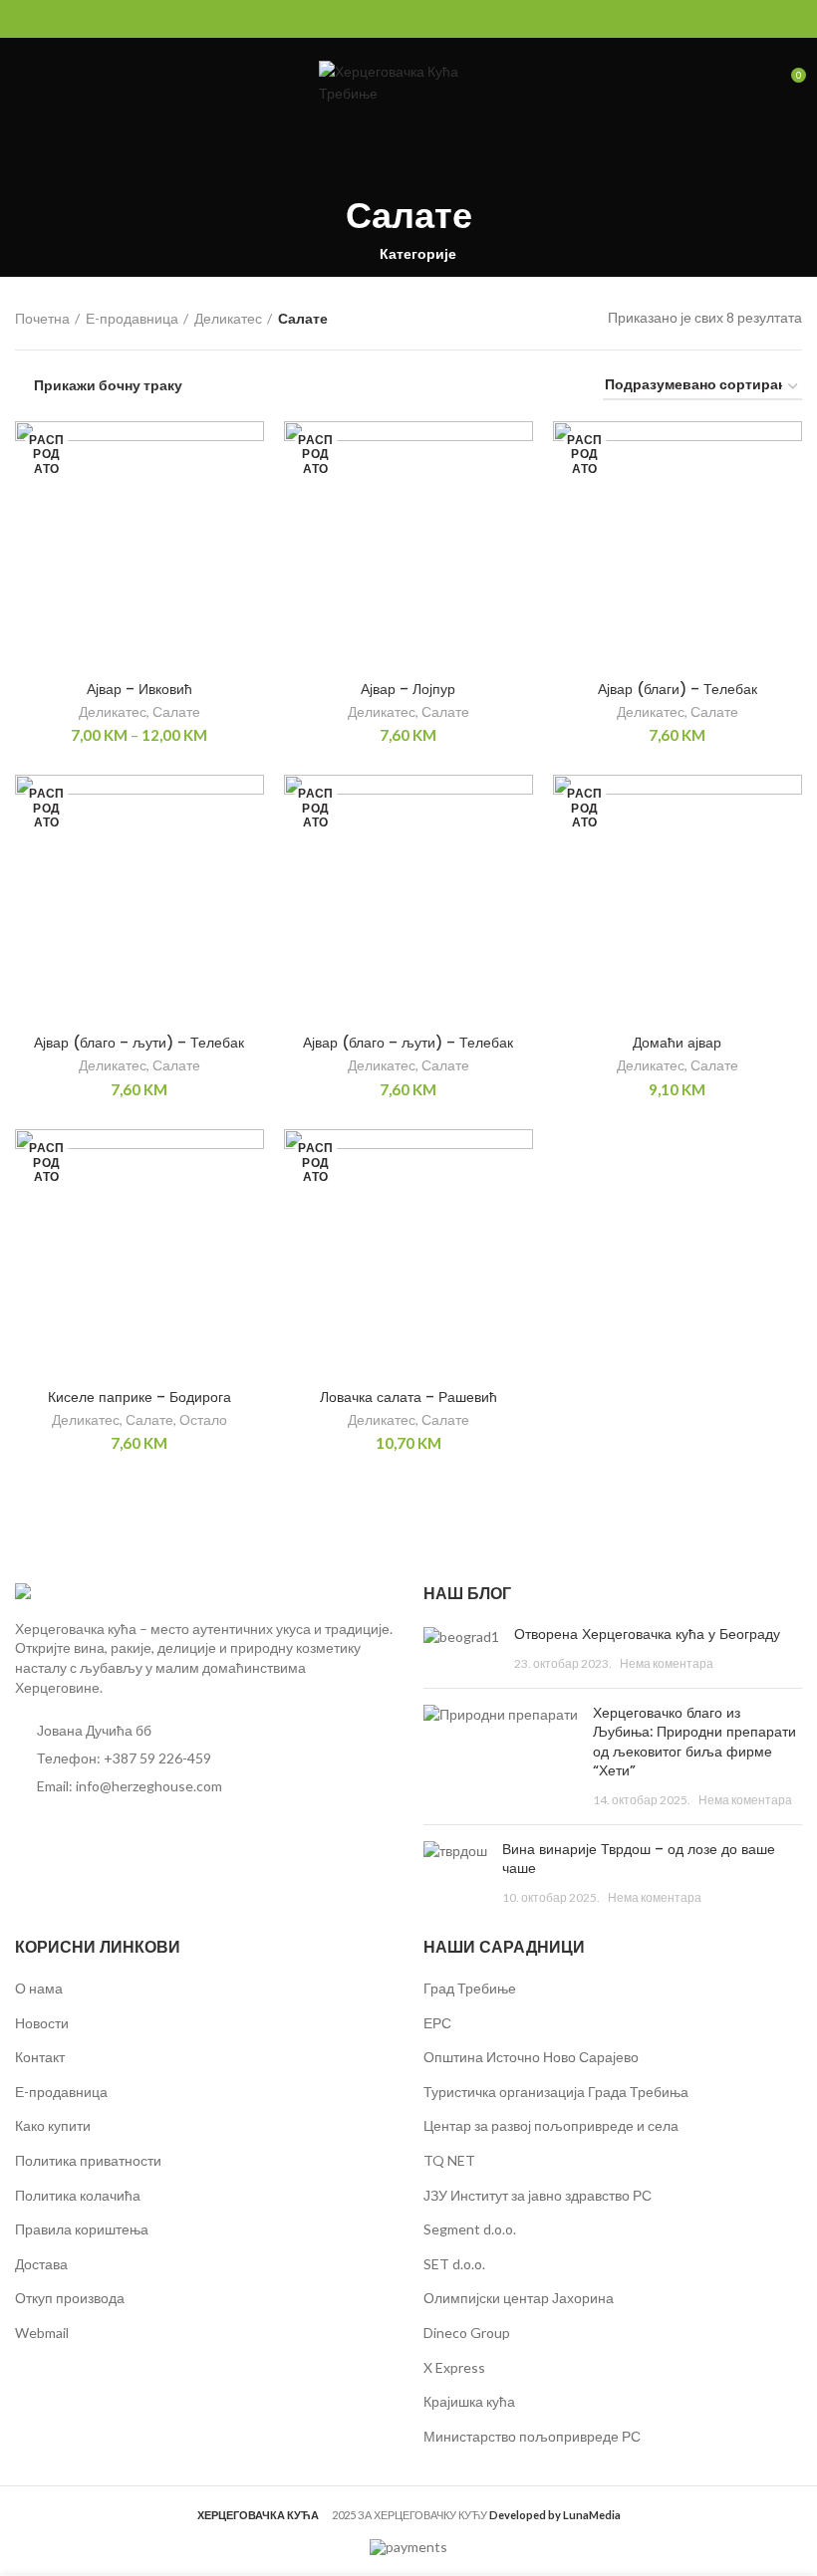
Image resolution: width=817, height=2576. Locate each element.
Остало (203, 1419)
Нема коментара (667, 1663)
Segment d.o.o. (470, 2229)
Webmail (42, 2333)
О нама (39, 1988)
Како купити (53, 2125)
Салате (176, 711)
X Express (454, 2367)
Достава (41, 2264)
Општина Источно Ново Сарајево (531, 2057)
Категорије (418, 254)
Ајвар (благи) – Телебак (678, 689)
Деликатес (228, 318)
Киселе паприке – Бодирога (139, 1397)
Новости (42, 2023)
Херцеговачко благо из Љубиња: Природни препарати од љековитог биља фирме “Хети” (694, 1742)
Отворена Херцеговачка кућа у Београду (647, 1634)
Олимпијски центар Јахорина (519, 2298)
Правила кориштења (82, 2229)
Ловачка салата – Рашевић (408, 1397)
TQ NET (449, 2160)
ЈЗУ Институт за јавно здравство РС (538, 2195)
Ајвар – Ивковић (139, 689)
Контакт (40, 2057)
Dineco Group (467, 2333)
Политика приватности (88, 2160)
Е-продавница (132, 318)
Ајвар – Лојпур (408, 689)
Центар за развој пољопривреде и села (551, 2125)
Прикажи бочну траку (108, 385)
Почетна (42, 318)
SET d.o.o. (454, 2264)
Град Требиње (470, 1988)
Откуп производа (70, 2298)
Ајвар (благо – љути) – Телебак (139, 1043)
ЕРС (437, 2023)
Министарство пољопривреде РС (532, 2436)
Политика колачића (78, 2195)
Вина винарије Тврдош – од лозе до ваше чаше (639, 1859)
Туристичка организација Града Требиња (556, 2092)
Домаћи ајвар (677, 1043)
